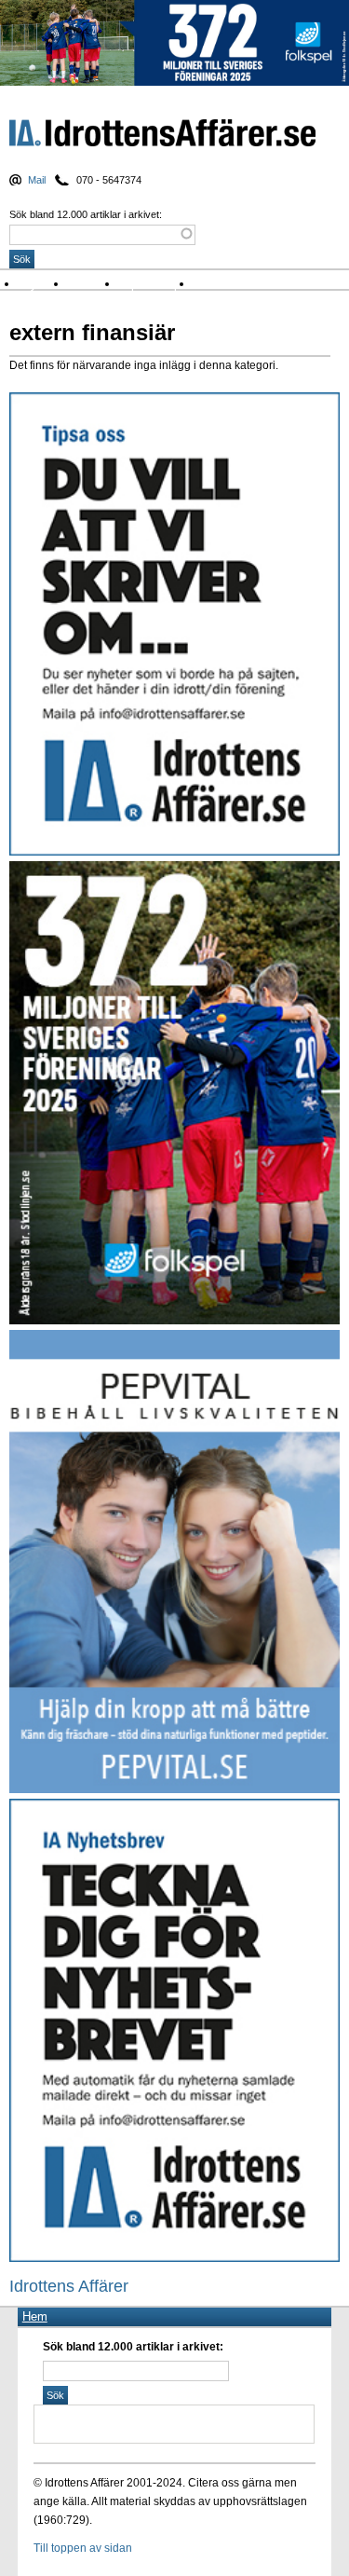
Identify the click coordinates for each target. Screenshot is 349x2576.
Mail (37, 180)
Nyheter (43, 284)
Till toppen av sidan (83, 2548)
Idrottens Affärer (162, 136)
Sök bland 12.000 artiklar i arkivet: (86, 214)
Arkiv (210, 284)
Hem (35, 2316)
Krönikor (93, 284)
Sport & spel (156, 284)
